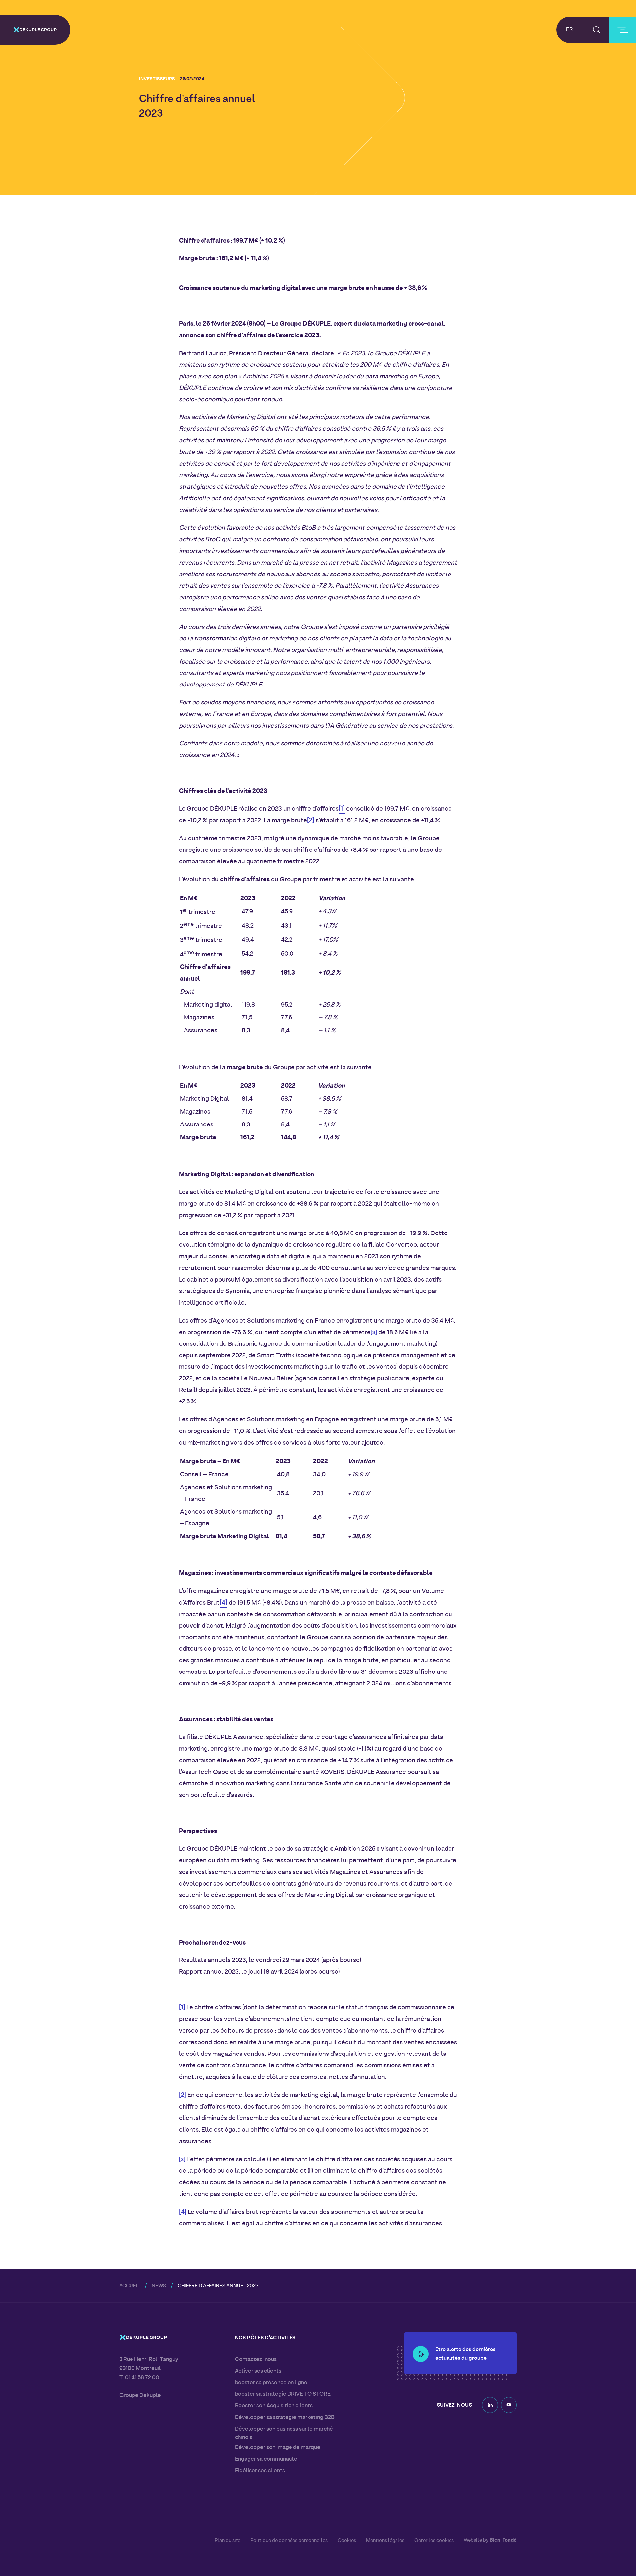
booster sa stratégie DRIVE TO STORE (283, 2394)
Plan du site (228, 2541)
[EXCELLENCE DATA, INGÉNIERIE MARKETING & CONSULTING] (35, 30)
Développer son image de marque (278, 2448)
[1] (342, 809)
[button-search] (596, 30)
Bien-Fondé (503, 2540)
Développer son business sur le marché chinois (284, 2433)
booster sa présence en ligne (271, 2383)
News (159, 2286)
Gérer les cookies (434, 2541)
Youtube (509, 2405)
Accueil (130, 2286)
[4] (223, 1603)
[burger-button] (623, 30)
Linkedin (490, 2405)
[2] (311, 821)
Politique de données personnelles (289, 2541)
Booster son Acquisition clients (274, 2406)
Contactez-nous (256, 2360)
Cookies (347, 2541)
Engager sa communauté (266, 2459)
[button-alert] (421, 2354)
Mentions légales (385, 2541)
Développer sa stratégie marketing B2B (285, 2418)
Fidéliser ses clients (260, 2471)
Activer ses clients (258, 2371)
